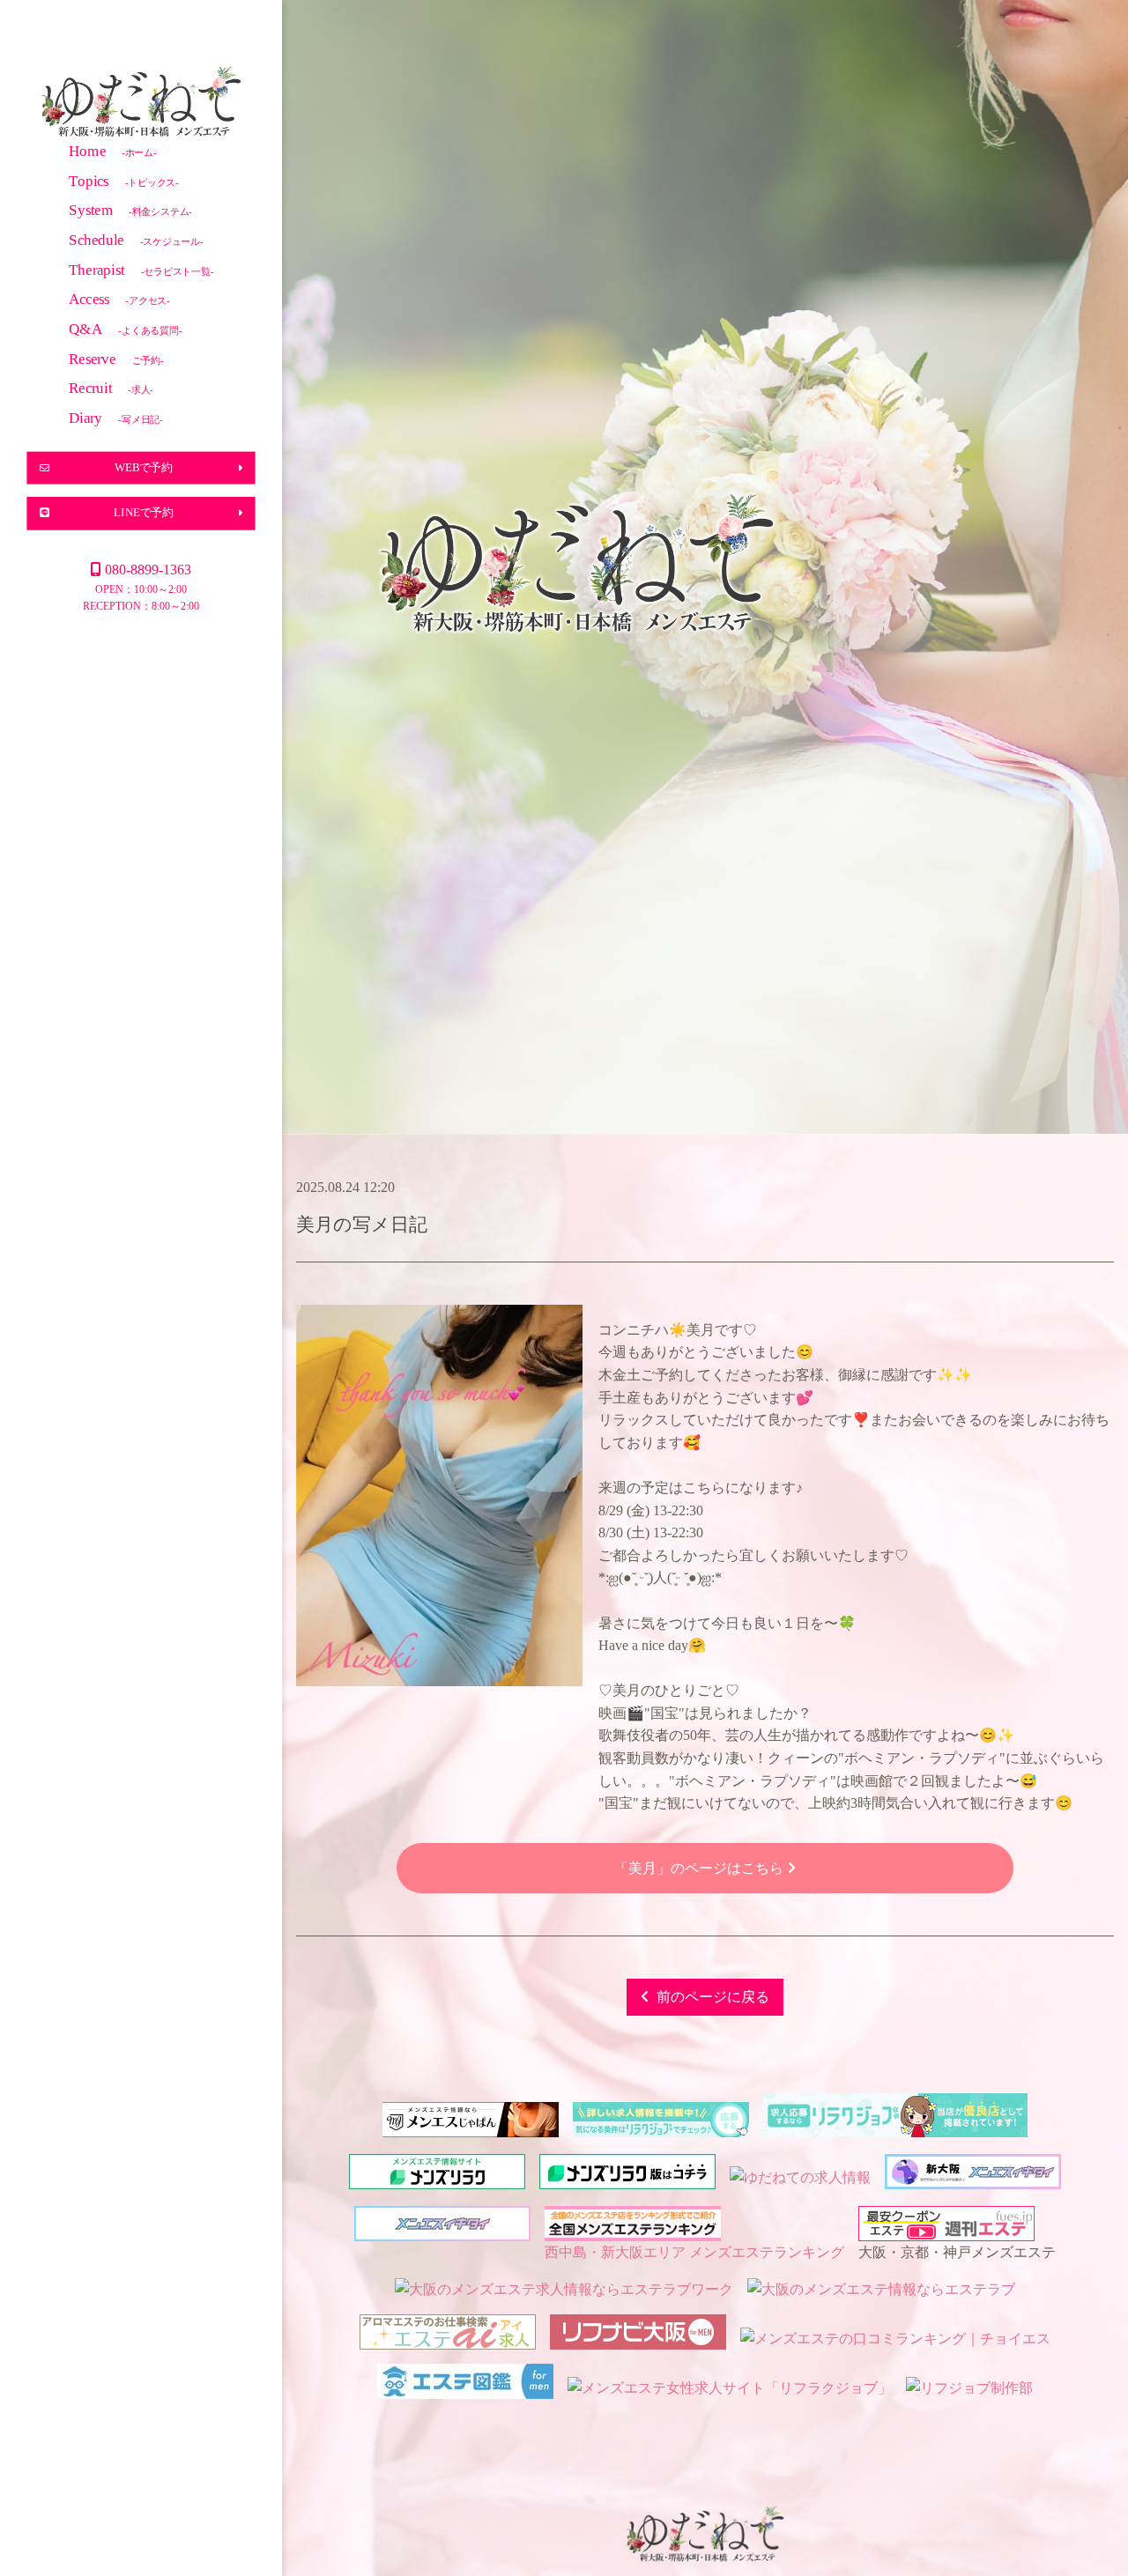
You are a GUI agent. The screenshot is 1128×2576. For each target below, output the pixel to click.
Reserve (116, 358)
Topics (124, 180)
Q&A (126, 328)
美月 (315, 1224)
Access (119, 299)
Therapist (141, 269)
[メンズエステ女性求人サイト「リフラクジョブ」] (730, 2388)
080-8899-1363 (148, 570)
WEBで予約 (144, 467)
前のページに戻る (713, 1997)
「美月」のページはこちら (701, 1868)
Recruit (111, 388)
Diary (116, 417)
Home (113, 150)
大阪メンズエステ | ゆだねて (141, 104)
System (130, 210)
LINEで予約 (144, 513)
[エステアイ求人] (448, 2339)
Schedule (136, 239)
